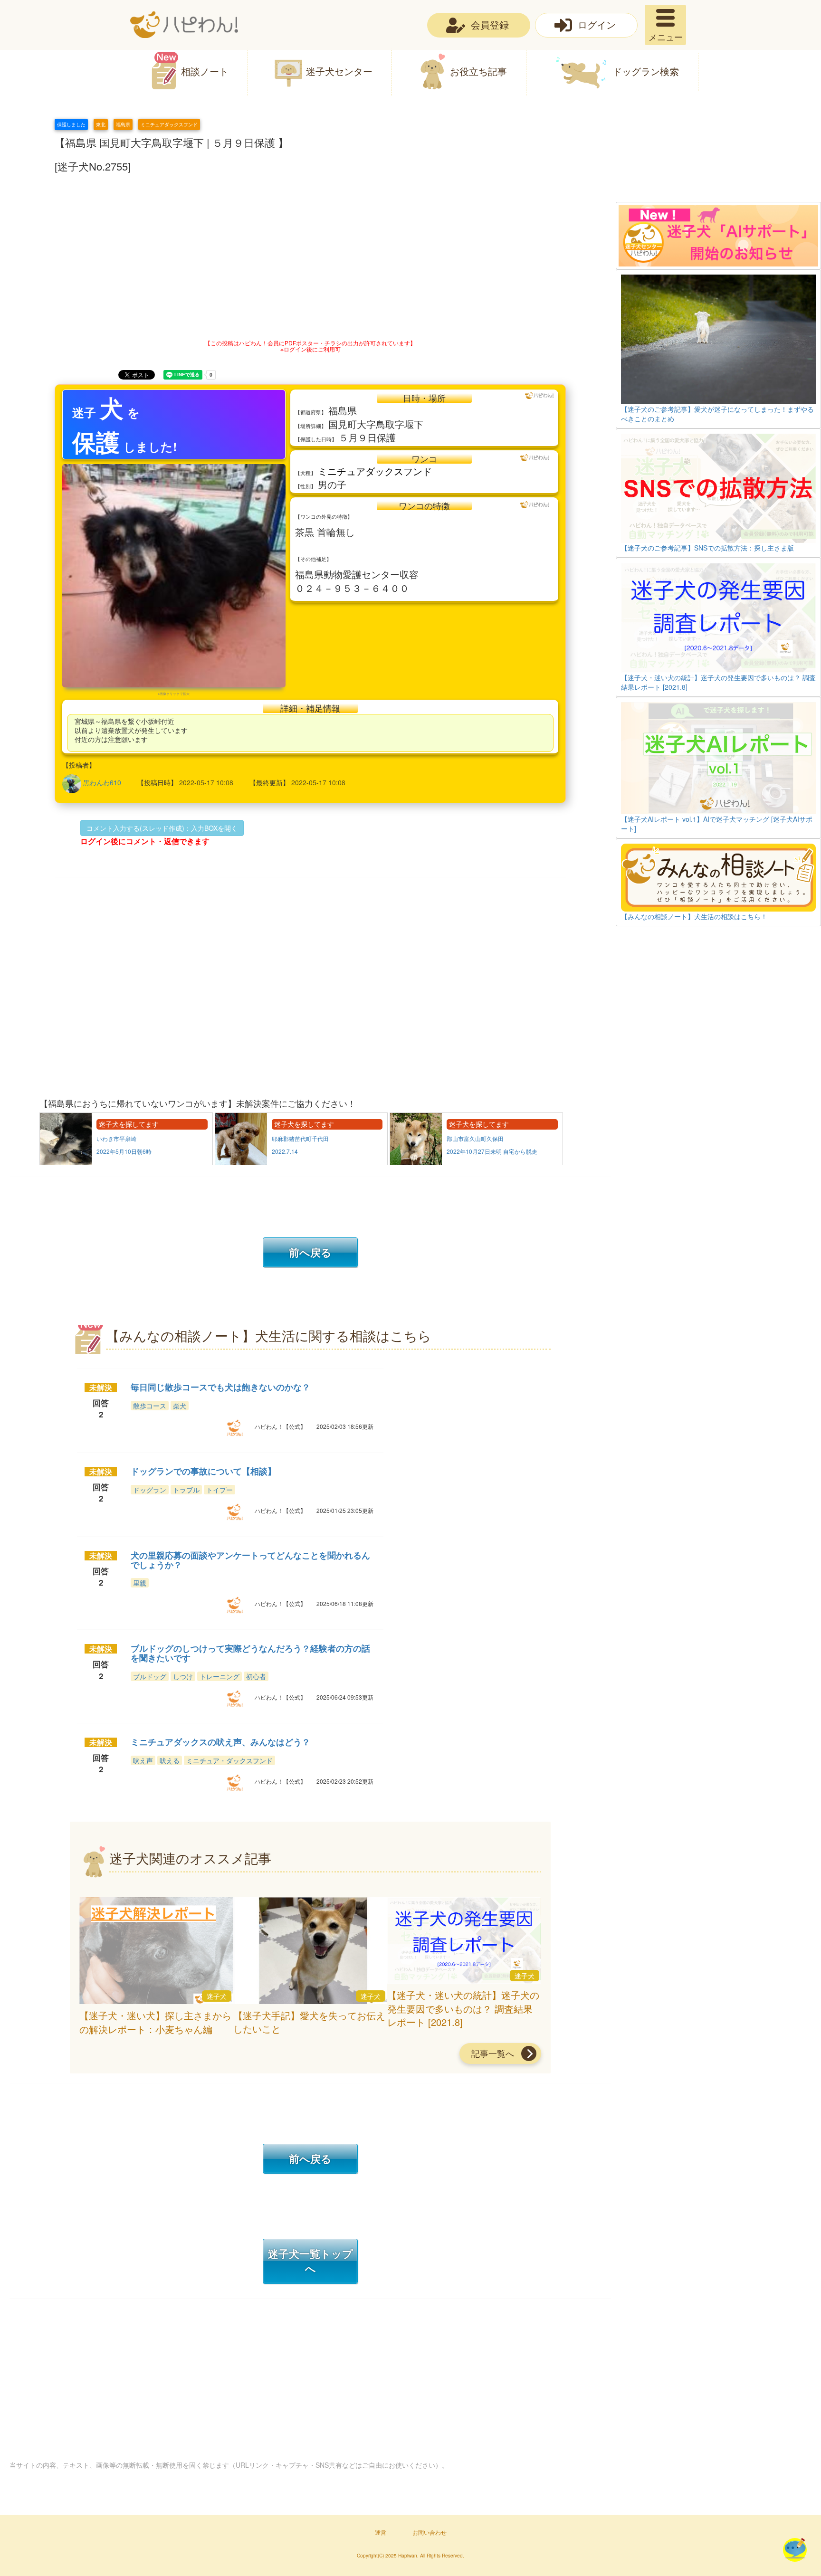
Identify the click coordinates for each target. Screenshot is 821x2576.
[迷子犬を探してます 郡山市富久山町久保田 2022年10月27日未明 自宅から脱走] (476, 1162)
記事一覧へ (493, 2053)
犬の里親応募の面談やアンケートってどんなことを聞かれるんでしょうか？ (250, 1560)
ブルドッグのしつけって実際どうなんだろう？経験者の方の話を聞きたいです (250, 1653)
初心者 (256, 1676)
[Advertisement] (718, 160)
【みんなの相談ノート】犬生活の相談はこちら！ (694, 916)
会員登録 (490, 24)
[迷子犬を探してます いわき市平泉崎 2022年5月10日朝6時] (127, 1162)
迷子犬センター (339, 71)
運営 (381, 2532)
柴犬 (180, 1406)
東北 (101, 124)
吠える (170, 1760)
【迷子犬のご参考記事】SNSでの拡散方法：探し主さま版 (707, 548)
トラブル (186, 1490)
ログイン (597, 24)
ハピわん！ (184, 25)
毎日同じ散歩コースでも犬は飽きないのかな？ (220, 1387)
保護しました (71, 124)
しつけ (183, 1676)
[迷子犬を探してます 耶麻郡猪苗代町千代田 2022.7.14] (302, 1162)
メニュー (666, 37)
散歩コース (150, 1406)
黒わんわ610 (102, 782)
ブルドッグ (150, 1676)
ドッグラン (150, 1490)
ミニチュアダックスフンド (169, 124)
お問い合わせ (430, 2532)
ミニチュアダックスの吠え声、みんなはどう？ (220, 1742)
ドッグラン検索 (646, 71)
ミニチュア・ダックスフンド (229, 1760)
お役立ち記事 (478, 71)
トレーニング (220, 1676)
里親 (140, 1583)
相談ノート (205, 71)
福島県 (123, 124)
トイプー (220, 1490)
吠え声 (143, 1760)
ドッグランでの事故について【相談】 (203, 1471)
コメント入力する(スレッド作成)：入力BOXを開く (162, 828)
